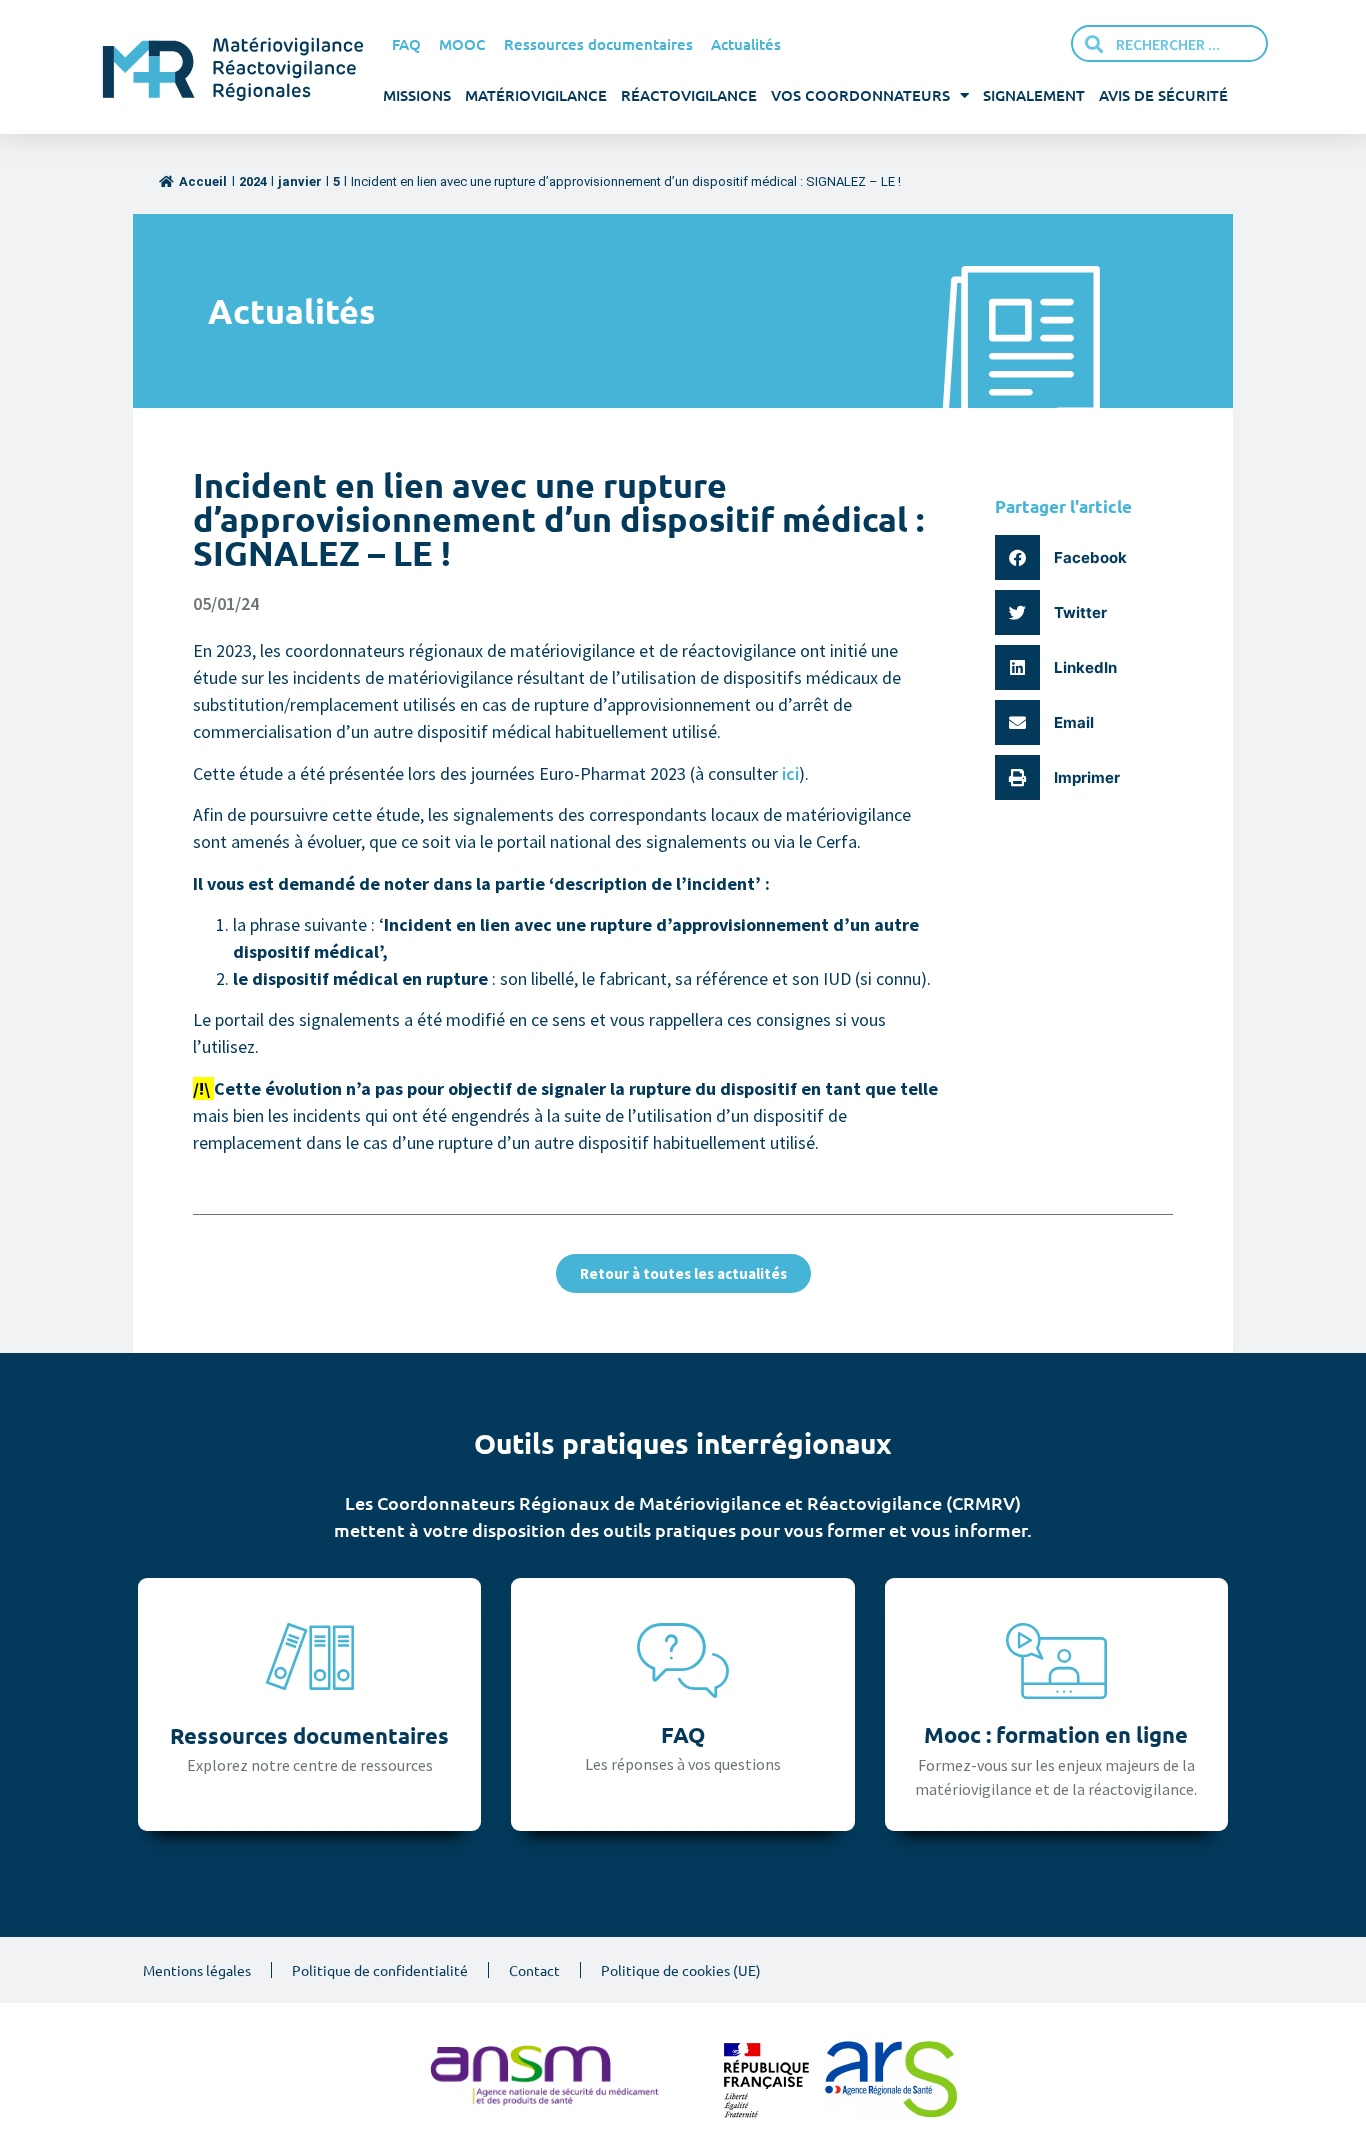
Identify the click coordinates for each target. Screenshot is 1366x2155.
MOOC (462, 44)
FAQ (406, 44)
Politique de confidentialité (380, 1970)
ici (790, 773)
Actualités (746, 44)
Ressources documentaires (598, 44)
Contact (534, 1970)
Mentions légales (197, 1970)
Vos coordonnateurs (860, 95)
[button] (1068, 557)
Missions (417, 95)
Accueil (203, 181)
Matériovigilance (536, 95)
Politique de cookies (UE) (681, 1970)
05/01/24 (226, 603)
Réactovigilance (689, 95)
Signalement (1034, 95)
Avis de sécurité (1163, 95)
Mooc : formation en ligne (1056, 1734)
